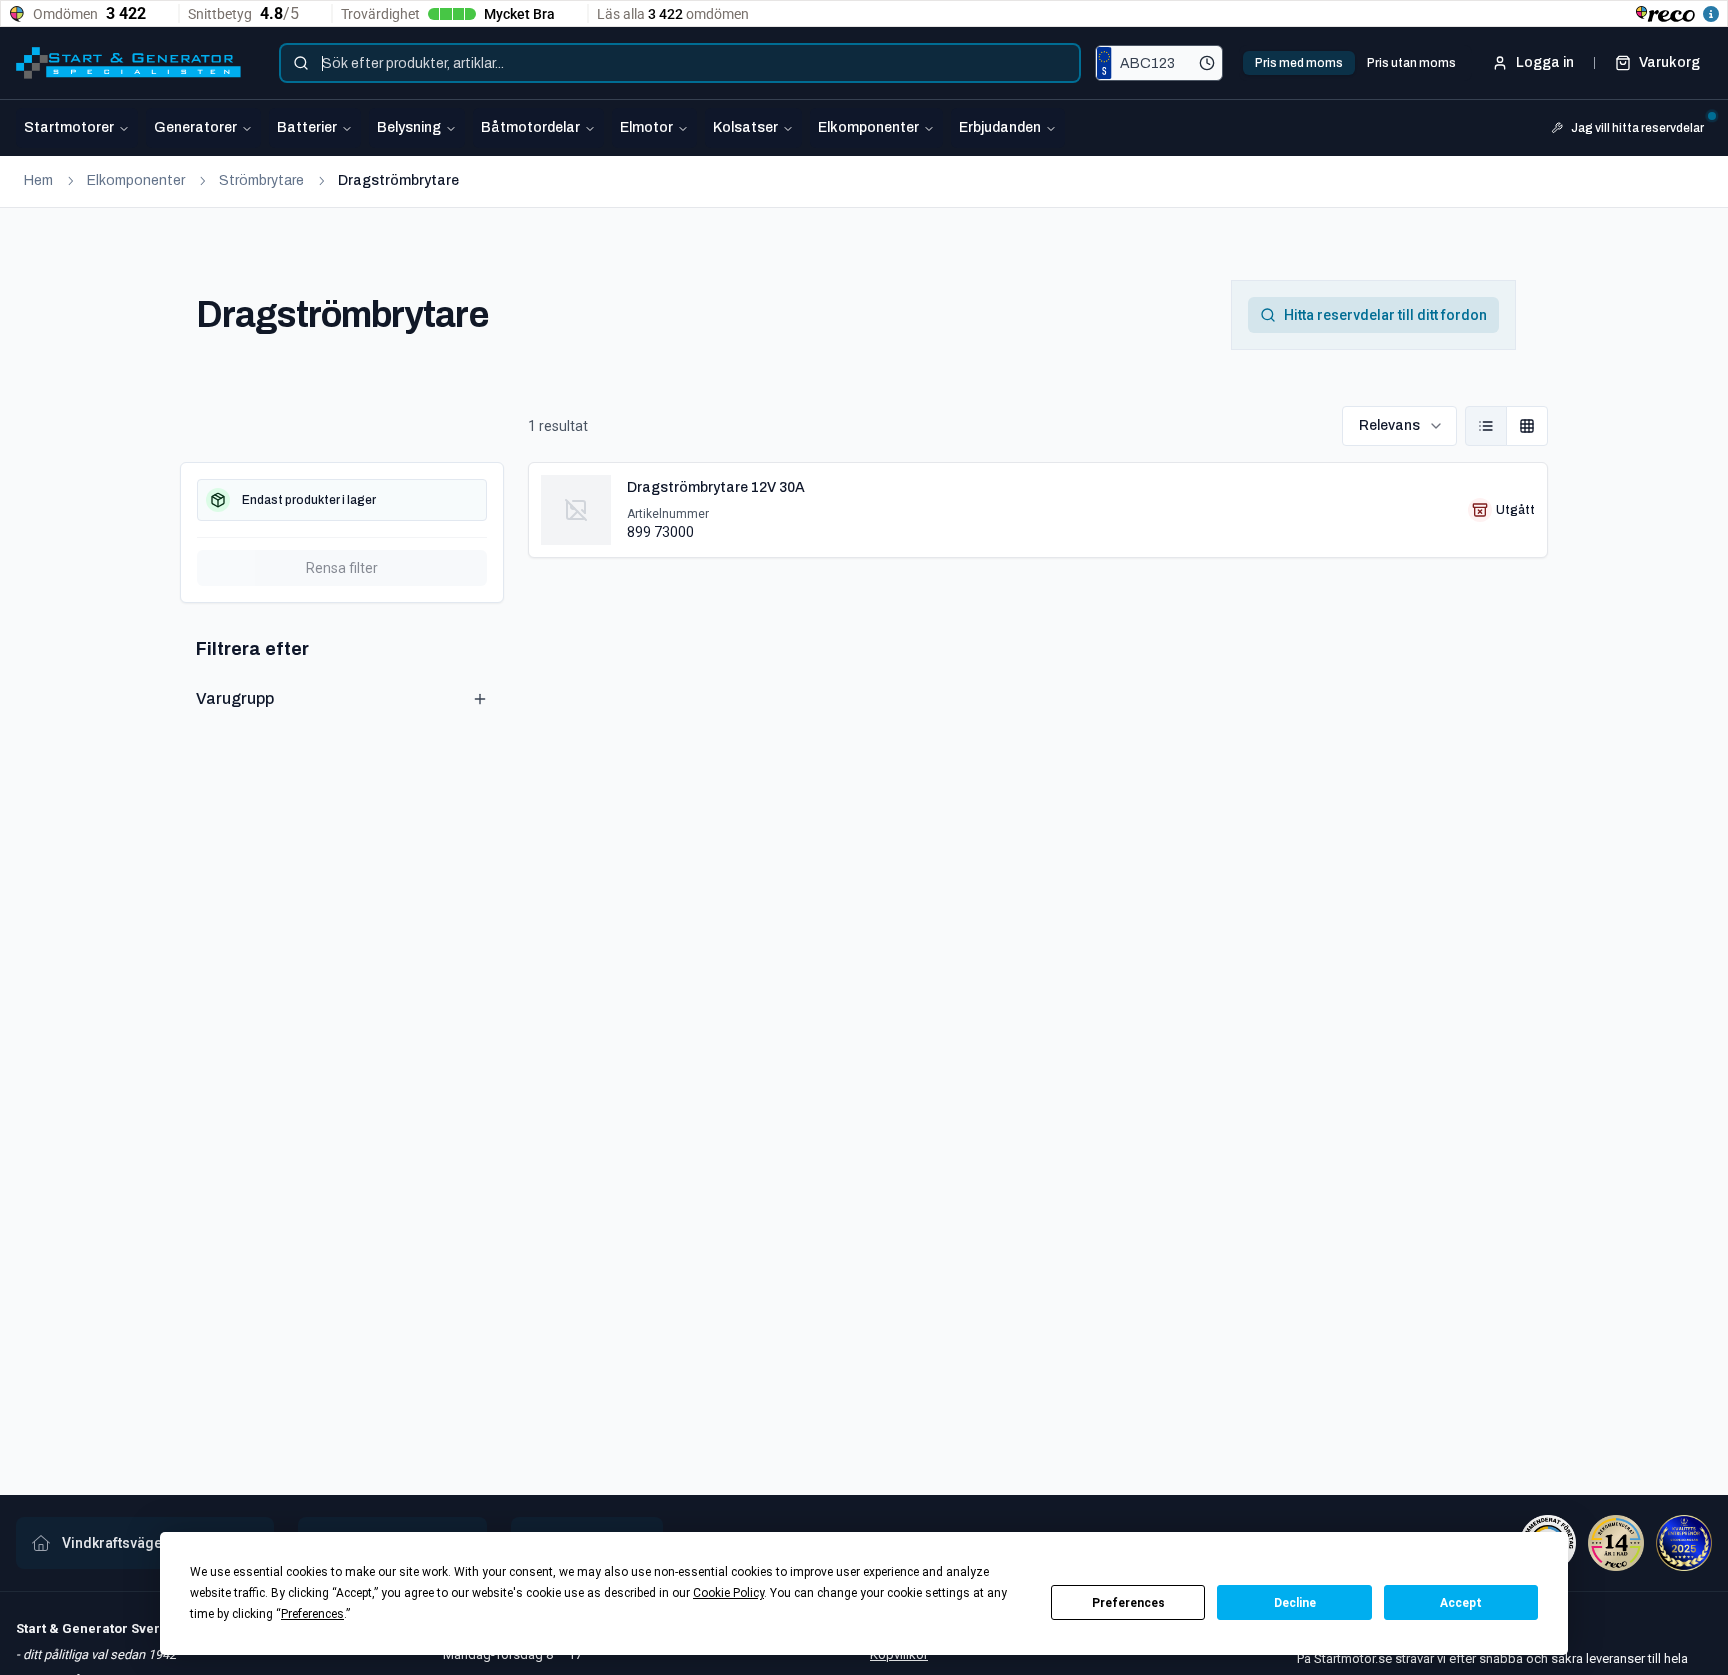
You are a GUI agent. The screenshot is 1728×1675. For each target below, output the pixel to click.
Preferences (1128, 1603)
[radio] (1486, 426)
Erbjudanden (1000, 127)
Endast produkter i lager (309, 500)
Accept (1461, 1603)
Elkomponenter (868, 127)
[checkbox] (342, 500)
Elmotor (646, 127)
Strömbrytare (261, 180)
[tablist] (1355, 63)
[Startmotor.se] (128, 63)
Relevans (1389, 425)
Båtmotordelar (530, 127)
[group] (1506, 426)
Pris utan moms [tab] (1411, 63)
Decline (1295, 1603)
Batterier (307, 127)
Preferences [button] (312, 1614)
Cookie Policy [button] (728, 1593)
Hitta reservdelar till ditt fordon (1385, 315)
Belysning (409, 127)
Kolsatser (745, 127)
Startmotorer (69, 127)
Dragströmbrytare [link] (398, 180)
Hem (38, 180)
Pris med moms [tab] (1299, 63)
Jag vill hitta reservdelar (1637, 128)
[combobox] (680, 63)
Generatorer (195, 127)
